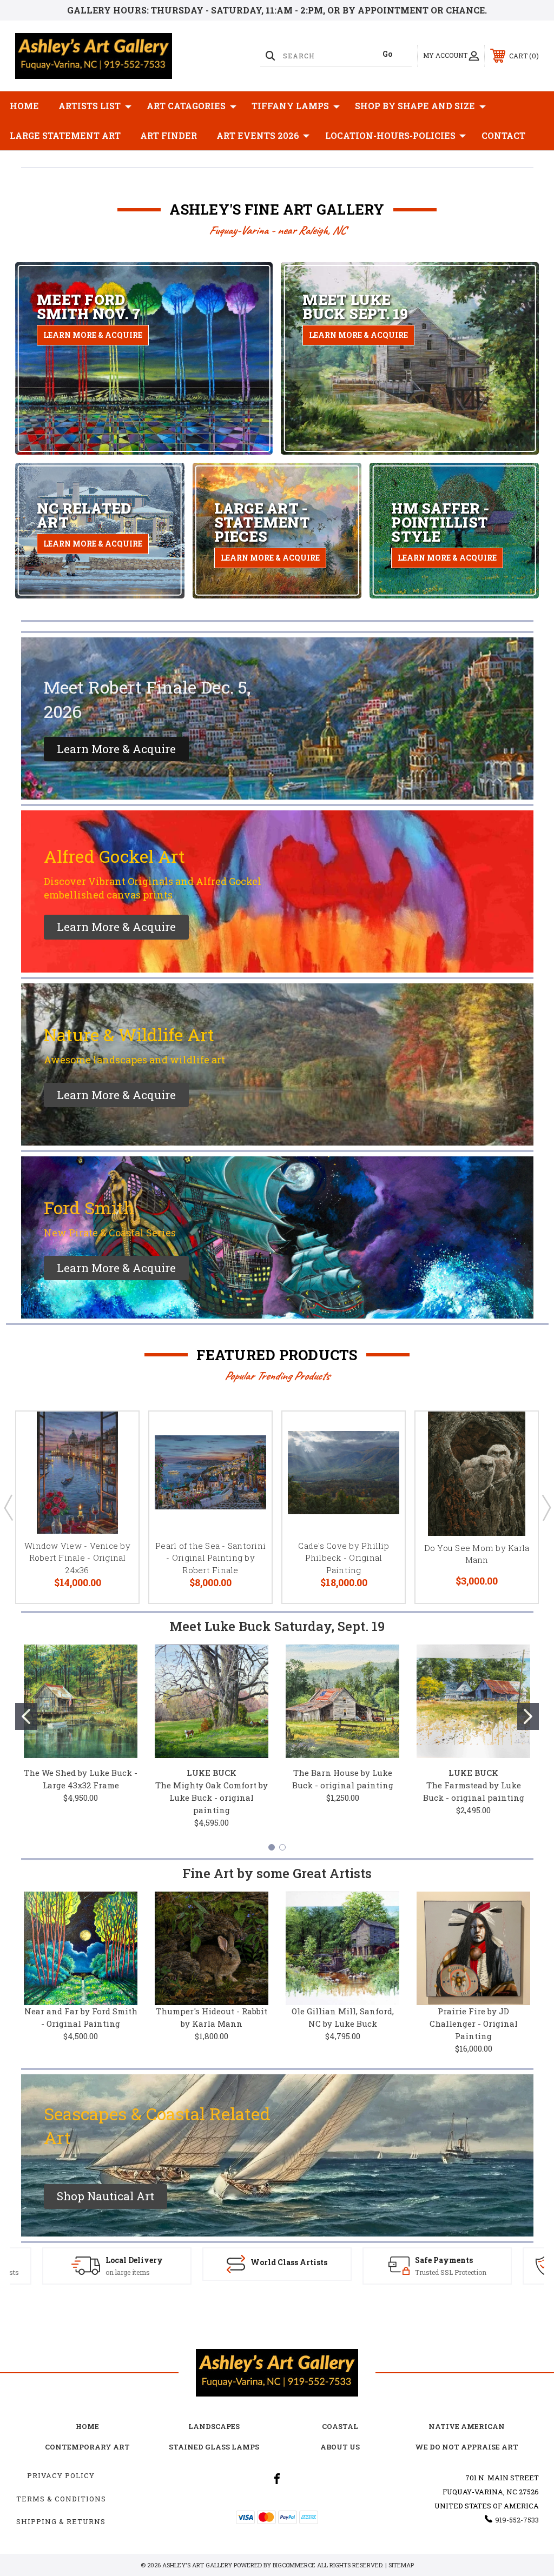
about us (340, 2447)
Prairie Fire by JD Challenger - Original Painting (474, 2023)
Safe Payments (284, 2260)
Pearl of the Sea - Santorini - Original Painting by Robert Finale (210, 1558)
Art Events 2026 (258, 135)
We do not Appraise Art (467, 2447)
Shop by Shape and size (415, 106)
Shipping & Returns (61, 2521)
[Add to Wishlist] (117, 1459)
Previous (8, 1507)
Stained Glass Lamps (214, 2447)
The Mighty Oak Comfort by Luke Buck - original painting (212, 1798)
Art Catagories (186, 106)
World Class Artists (129, 2262)
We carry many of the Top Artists (449, 2272)
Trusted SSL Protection (291, 2272)
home (87, 2426)
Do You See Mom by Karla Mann (477, 1554)
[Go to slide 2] (528, 1716)
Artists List (90, 106)
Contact (503, 135)
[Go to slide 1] (26, 1716)
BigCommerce (294, 2565)
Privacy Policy (61, 2475)
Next (546, 1507)
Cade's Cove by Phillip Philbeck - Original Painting (344, 1558)
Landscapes (214, 2426)
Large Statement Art (65, 135)
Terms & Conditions (61, 2499)
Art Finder (169, 135)
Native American (467, 2426)
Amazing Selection (435, 2260)
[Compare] (117, 1485)
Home (24, 106)
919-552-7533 (517, 2520)
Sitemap (401, 2565)
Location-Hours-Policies (390, 135)
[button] (116, 749)
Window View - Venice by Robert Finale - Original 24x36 (77, 1558)
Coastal (340, 2426)
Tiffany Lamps (290, 106)
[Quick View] (117, 1433)
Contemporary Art (87, 2447)
